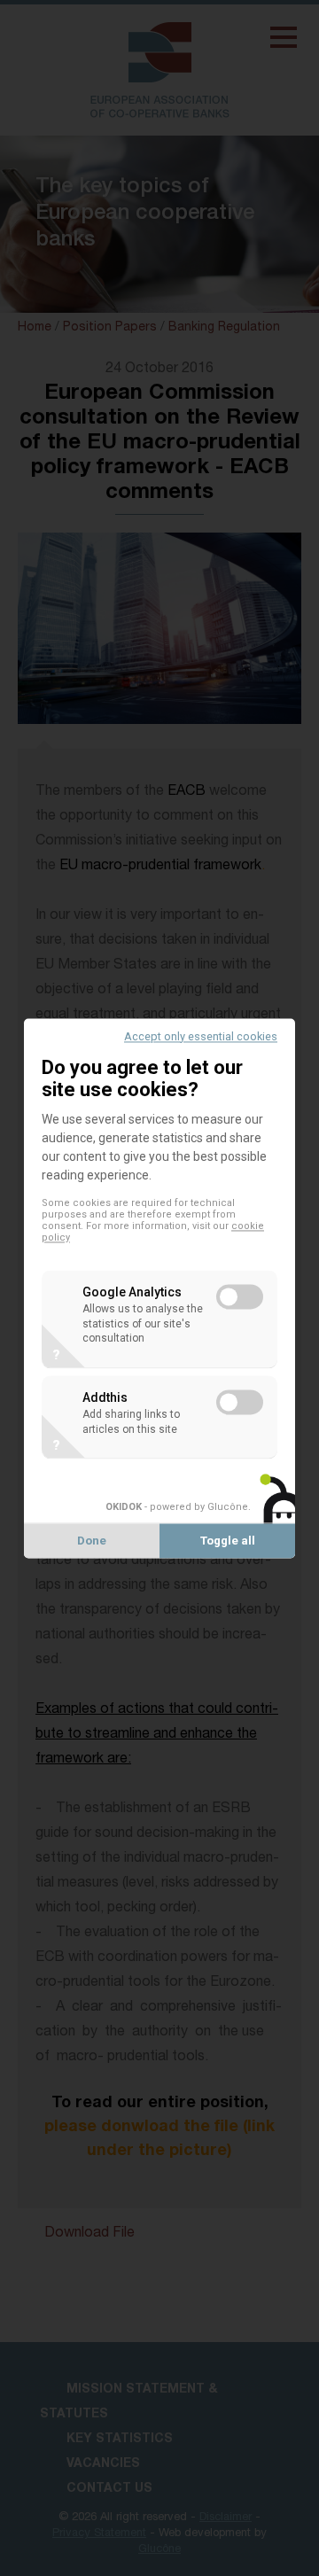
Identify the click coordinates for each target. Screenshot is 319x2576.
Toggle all (228, 1541)
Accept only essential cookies (201, 1036)
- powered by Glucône (177, 1508)
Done (92, 1541)
